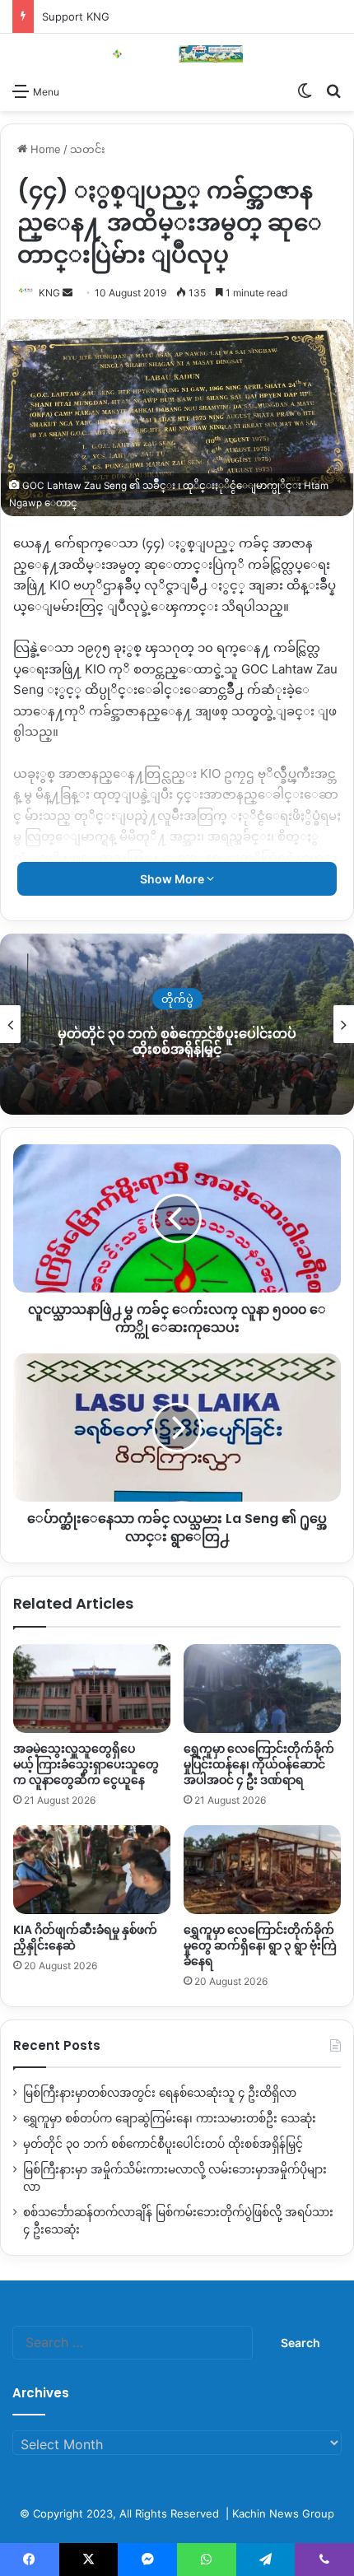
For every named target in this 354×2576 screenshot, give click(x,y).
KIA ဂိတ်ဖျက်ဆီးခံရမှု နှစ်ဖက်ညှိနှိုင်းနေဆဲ (85, 1938)
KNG (49, 293)
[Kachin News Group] (177, 54)
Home (44, 149)
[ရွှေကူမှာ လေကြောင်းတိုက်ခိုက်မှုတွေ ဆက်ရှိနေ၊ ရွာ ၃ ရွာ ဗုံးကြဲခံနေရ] (262, 1870)
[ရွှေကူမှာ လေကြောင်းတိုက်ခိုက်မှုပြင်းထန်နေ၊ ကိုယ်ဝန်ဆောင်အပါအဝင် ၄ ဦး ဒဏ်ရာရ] (262, 1689)
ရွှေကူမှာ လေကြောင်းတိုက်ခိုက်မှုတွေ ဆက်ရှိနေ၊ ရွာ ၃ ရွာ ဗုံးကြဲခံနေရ (260, 1945)
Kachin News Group (283, 2513)
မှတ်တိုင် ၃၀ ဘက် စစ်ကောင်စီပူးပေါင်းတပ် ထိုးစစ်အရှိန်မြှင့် (123, 1041)
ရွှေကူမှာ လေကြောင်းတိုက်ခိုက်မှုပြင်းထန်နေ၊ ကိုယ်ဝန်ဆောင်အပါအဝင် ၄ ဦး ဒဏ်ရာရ (259, 1764)
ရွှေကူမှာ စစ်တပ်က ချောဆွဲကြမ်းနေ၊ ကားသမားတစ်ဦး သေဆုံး (170, 2118)
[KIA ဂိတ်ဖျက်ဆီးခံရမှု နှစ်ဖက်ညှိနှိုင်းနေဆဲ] (92, 1870)
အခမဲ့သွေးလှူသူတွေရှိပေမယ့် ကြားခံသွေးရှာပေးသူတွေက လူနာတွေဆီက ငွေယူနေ (86, 1764)
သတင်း (88, 149)
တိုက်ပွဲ (123, 999)
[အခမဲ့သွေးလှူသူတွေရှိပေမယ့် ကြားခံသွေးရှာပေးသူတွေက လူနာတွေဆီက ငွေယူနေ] (92, 1689)
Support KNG (76, 16)
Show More (173, 879)
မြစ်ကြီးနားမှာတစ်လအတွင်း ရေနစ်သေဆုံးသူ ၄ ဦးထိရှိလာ (160, 2093)
